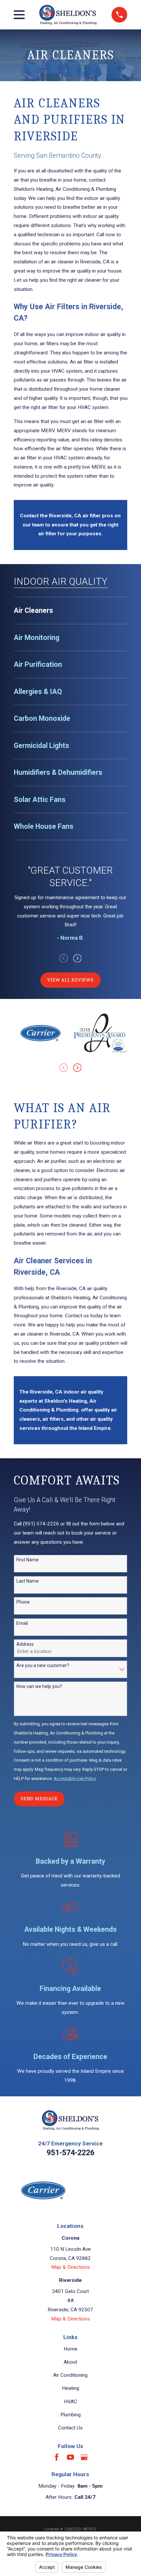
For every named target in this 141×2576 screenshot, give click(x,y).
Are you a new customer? (43, 1665)
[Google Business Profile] (84, 2457)
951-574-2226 (70, 2153)
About (70, 2362)
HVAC (70, 2402)
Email (22, 1623)
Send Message (39, 1799)
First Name (28, 1560)
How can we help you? (39, 1686)
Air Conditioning (70, 2375)
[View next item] (77, 958)
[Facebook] (57, 2457)
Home (70, 2349)
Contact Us (70, 2428)
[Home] (68, 15)
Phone (23, 1602)
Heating (70, 2388)
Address (25, 1644)
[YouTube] (70, 2457)
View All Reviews (70, 980)
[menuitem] (71, 611)
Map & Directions (70, 2267)
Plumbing (70, 2415)
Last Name (28, 1581)
